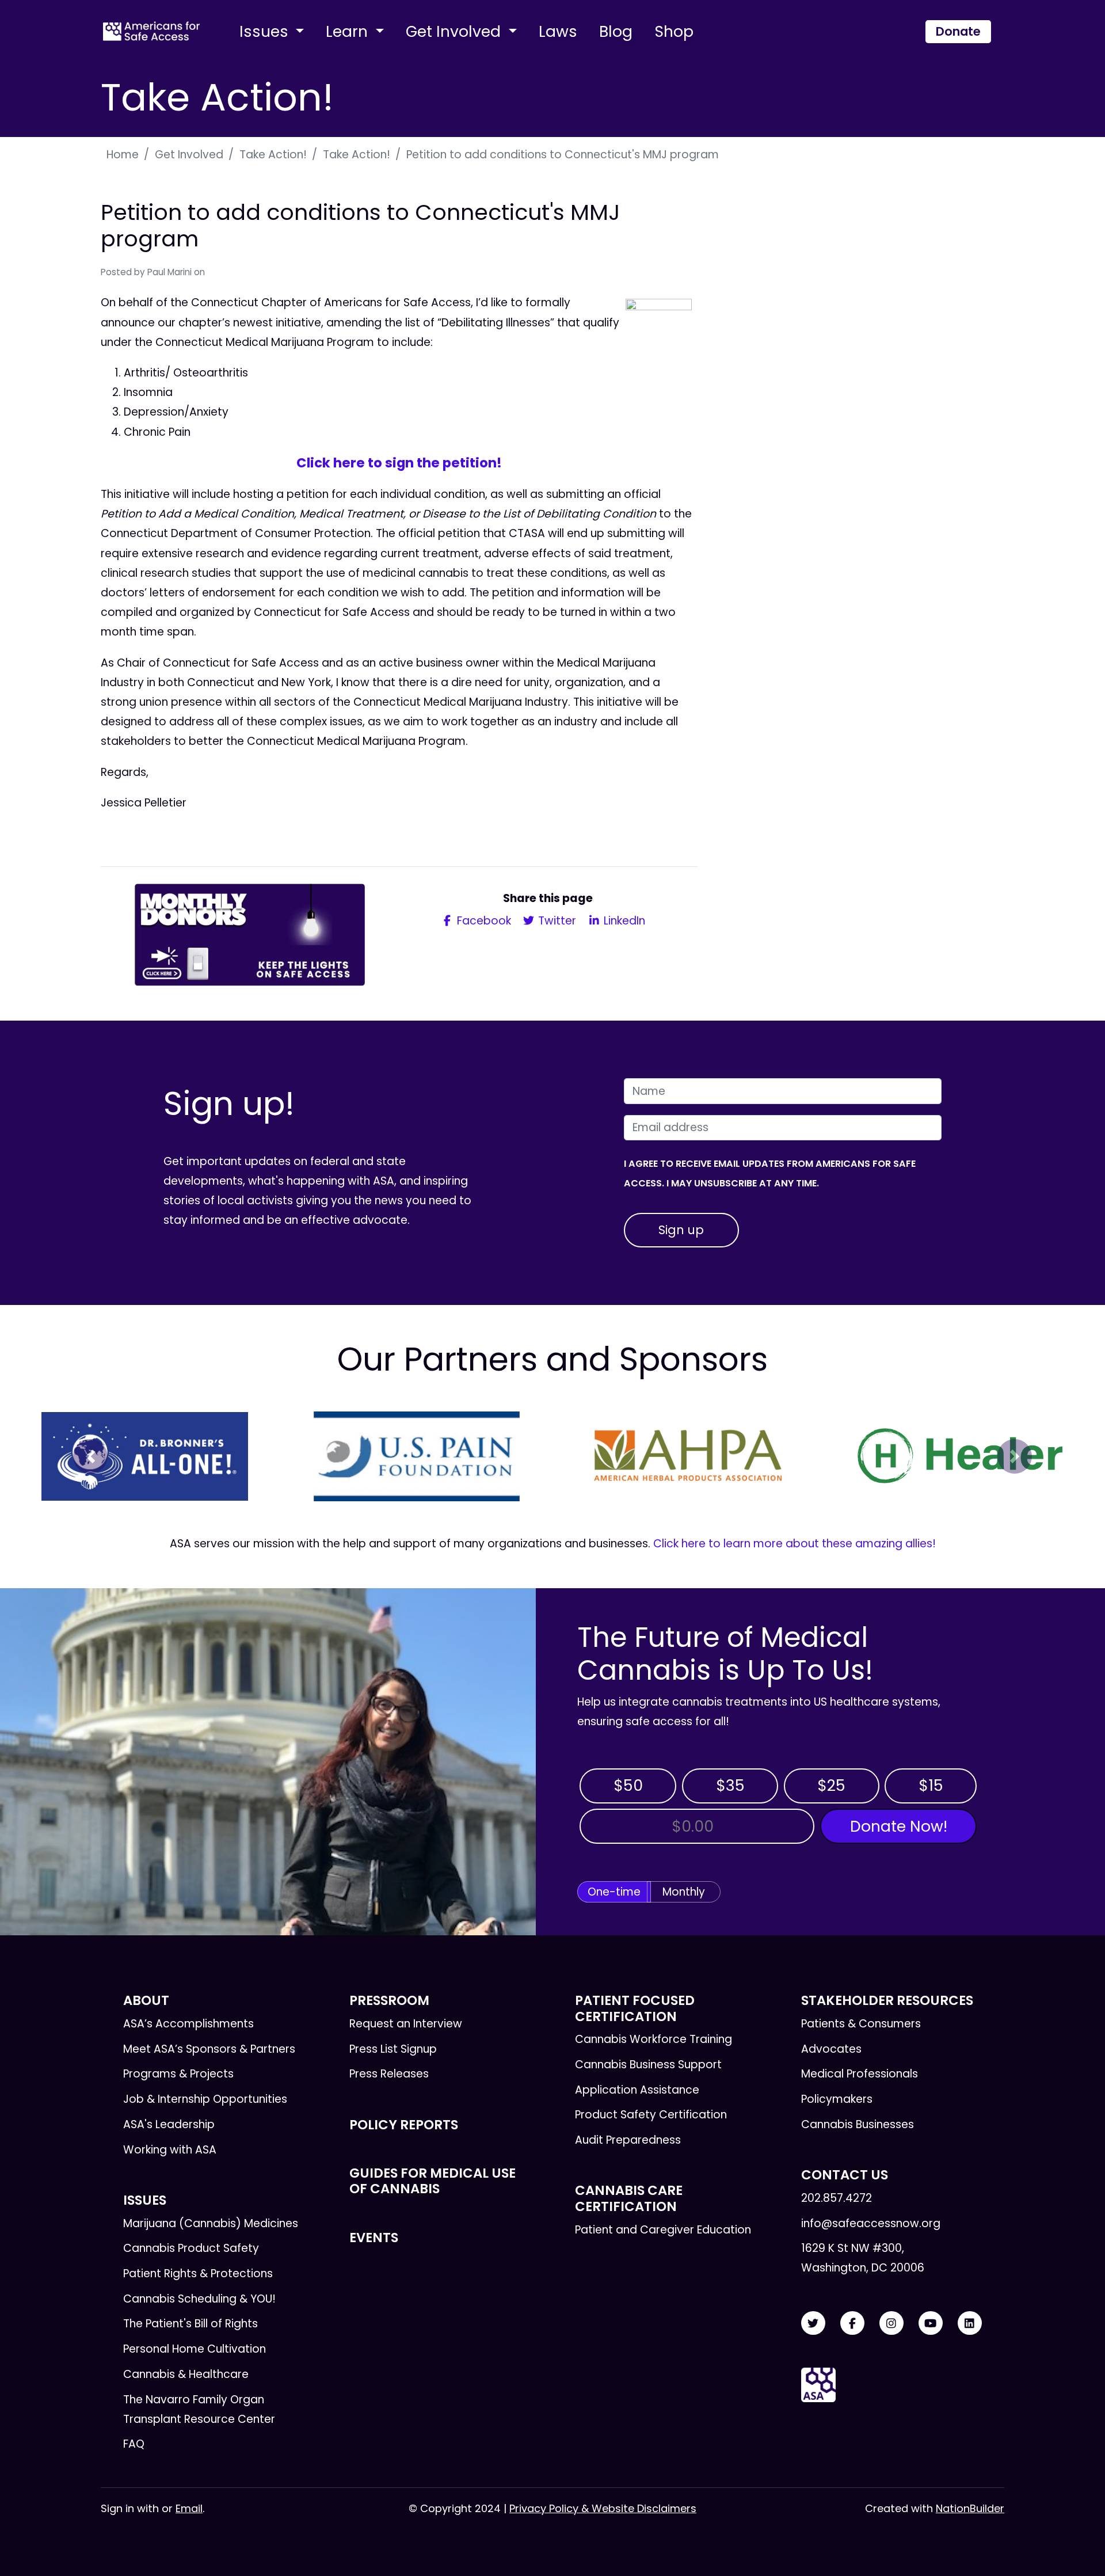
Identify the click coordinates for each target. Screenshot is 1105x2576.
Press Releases (389, 2074)
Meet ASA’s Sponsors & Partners (209, 2049)
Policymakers (837, 2099)
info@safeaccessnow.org (871, 2223)
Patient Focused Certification (635, 2008)
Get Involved (455, 31)
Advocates (831, 2049)
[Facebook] (852, 2324)
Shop (674, 31)
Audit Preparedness (628, 2140)
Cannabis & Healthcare (186, 2374)
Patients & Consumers (861, 2024)
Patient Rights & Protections (198, 2273)
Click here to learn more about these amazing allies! (795, 1544)
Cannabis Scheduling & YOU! (199, 2299)
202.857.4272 (837, 2198)
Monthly (684, 1892)
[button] (90, 1456)
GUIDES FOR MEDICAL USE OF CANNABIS (433, 2181)
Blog (616, 31)
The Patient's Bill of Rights (190, 2324)
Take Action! (273, 155)
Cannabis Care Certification (629, 2198)
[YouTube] (931, 2324)
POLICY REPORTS (404, 2125)
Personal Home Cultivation (195, 2349)
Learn (349, 31)
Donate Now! (899, 1826)
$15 (931, 1785)
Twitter (556, 921)
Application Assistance (637, 2090)
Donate (958, 31)
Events (374, 2238)
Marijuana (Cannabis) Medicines (211, 2223)
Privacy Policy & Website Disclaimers (603, 2508)
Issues (266, 31)
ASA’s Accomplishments (188, 2024)
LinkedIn (623, 921)
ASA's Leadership (169, 2124)
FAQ (134, 2444)
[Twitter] (813, 2324)
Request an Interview (406, 2024)
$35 (730, 1785)
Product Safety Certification (651, 2115)
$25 (831, 1785)
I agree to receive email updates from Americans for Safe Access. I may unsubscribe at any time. (770, 1173)
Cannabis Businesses (858, 2124)
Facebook (483, 921)
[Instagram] (891, 2324)
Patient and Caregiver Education (663, 2230)
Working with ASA (170, 2150)
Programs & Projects (178, 2074)
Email (189, 2508)
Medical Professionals (860, 2074)
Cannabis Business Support (648, 2065)
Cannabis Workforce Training (654, 2039)
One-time (614, 1892)
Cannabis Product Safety (191, 2248)
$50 (628, 1785)
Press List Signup (393, 2049)
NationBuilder (970, 2508)
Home (123, 155)
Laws (558, 31)
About (146, 2000)
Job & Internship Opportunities (205, 2099)
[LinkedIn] (970, 2324)
